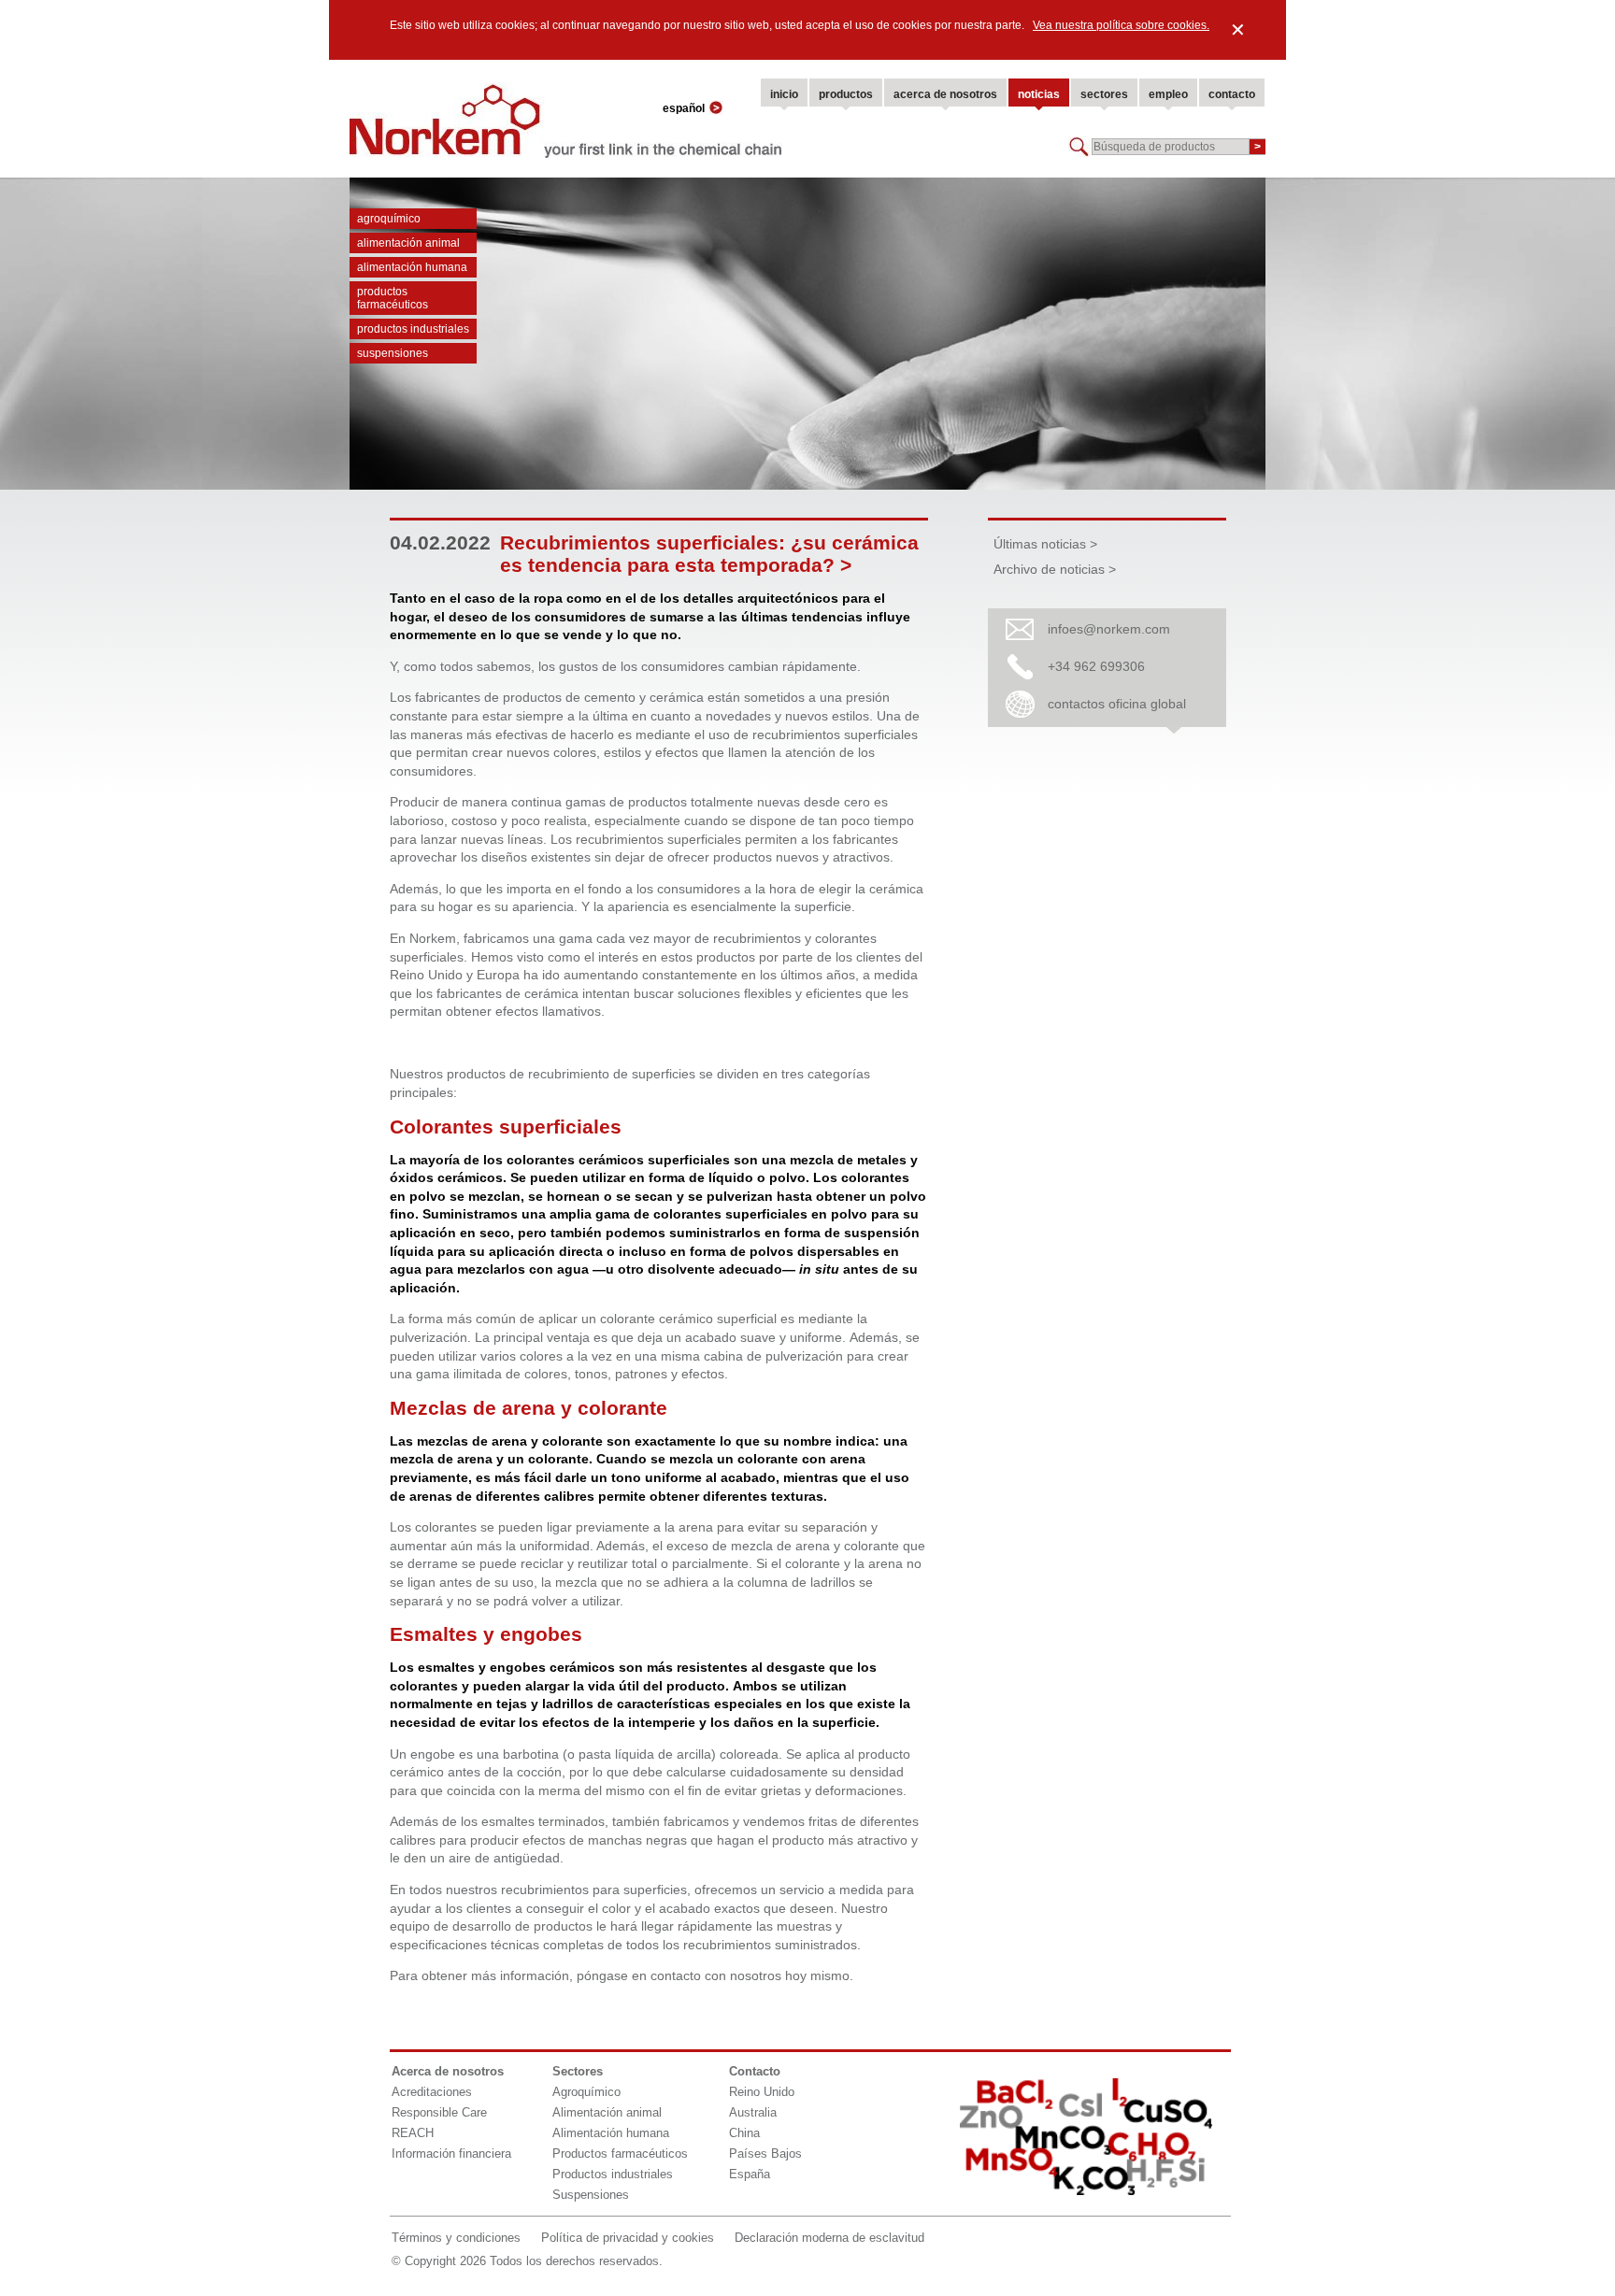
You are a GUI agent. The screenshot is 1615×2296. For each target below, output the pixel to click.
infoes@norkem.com (1109, 629)
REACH (413, 2133)
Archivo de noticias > (1055, 569)
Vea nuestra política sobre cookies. (1121, 25)
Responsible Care (439, 2112)
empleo (1168, 94)
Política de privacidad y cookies (628, 2238)
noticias (1039, 94)
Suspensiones (393, 353)
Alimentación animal (408, 243)
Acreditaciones (432, 2092)
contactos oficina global (1117, 704)
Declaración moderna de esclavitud (829, 2238)
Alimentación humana (412, 267)
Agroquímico (389, 219)
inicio (784, 94)
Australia (753, 2112)
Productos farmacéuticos (393, 298)
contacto (1232, 94)
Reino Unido (762, 2092)
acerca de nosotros (945, 94)
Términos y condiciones (456, 2238)
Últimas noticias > (1045, 544)
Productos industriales (413, 329)
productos (846, 94)
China (744, 2133)
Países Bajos (765, 2153)
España (750, 2174)
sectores (1104, 94)
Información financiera (451, 2153)
